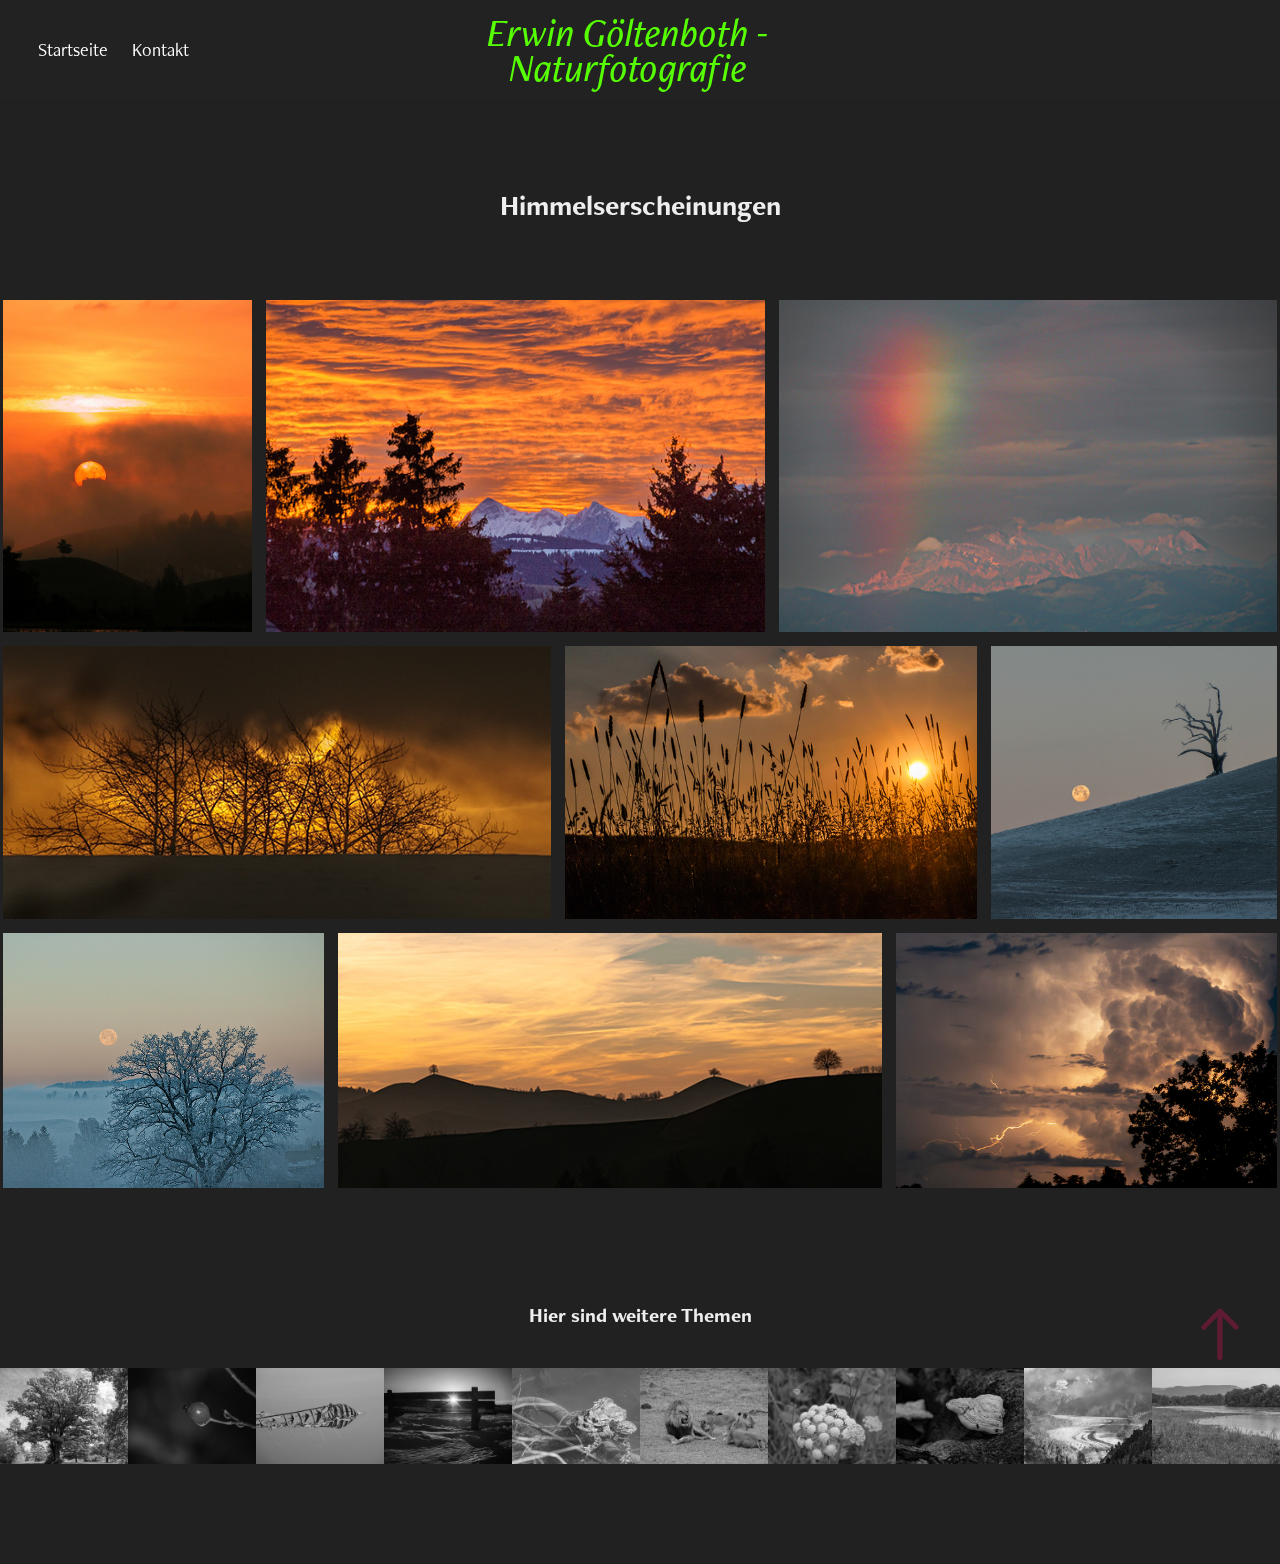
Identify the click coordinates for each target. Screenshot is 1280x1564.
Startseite (73, 49)
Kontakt (160, 49)
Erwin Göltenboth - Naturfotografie (632, 49)
